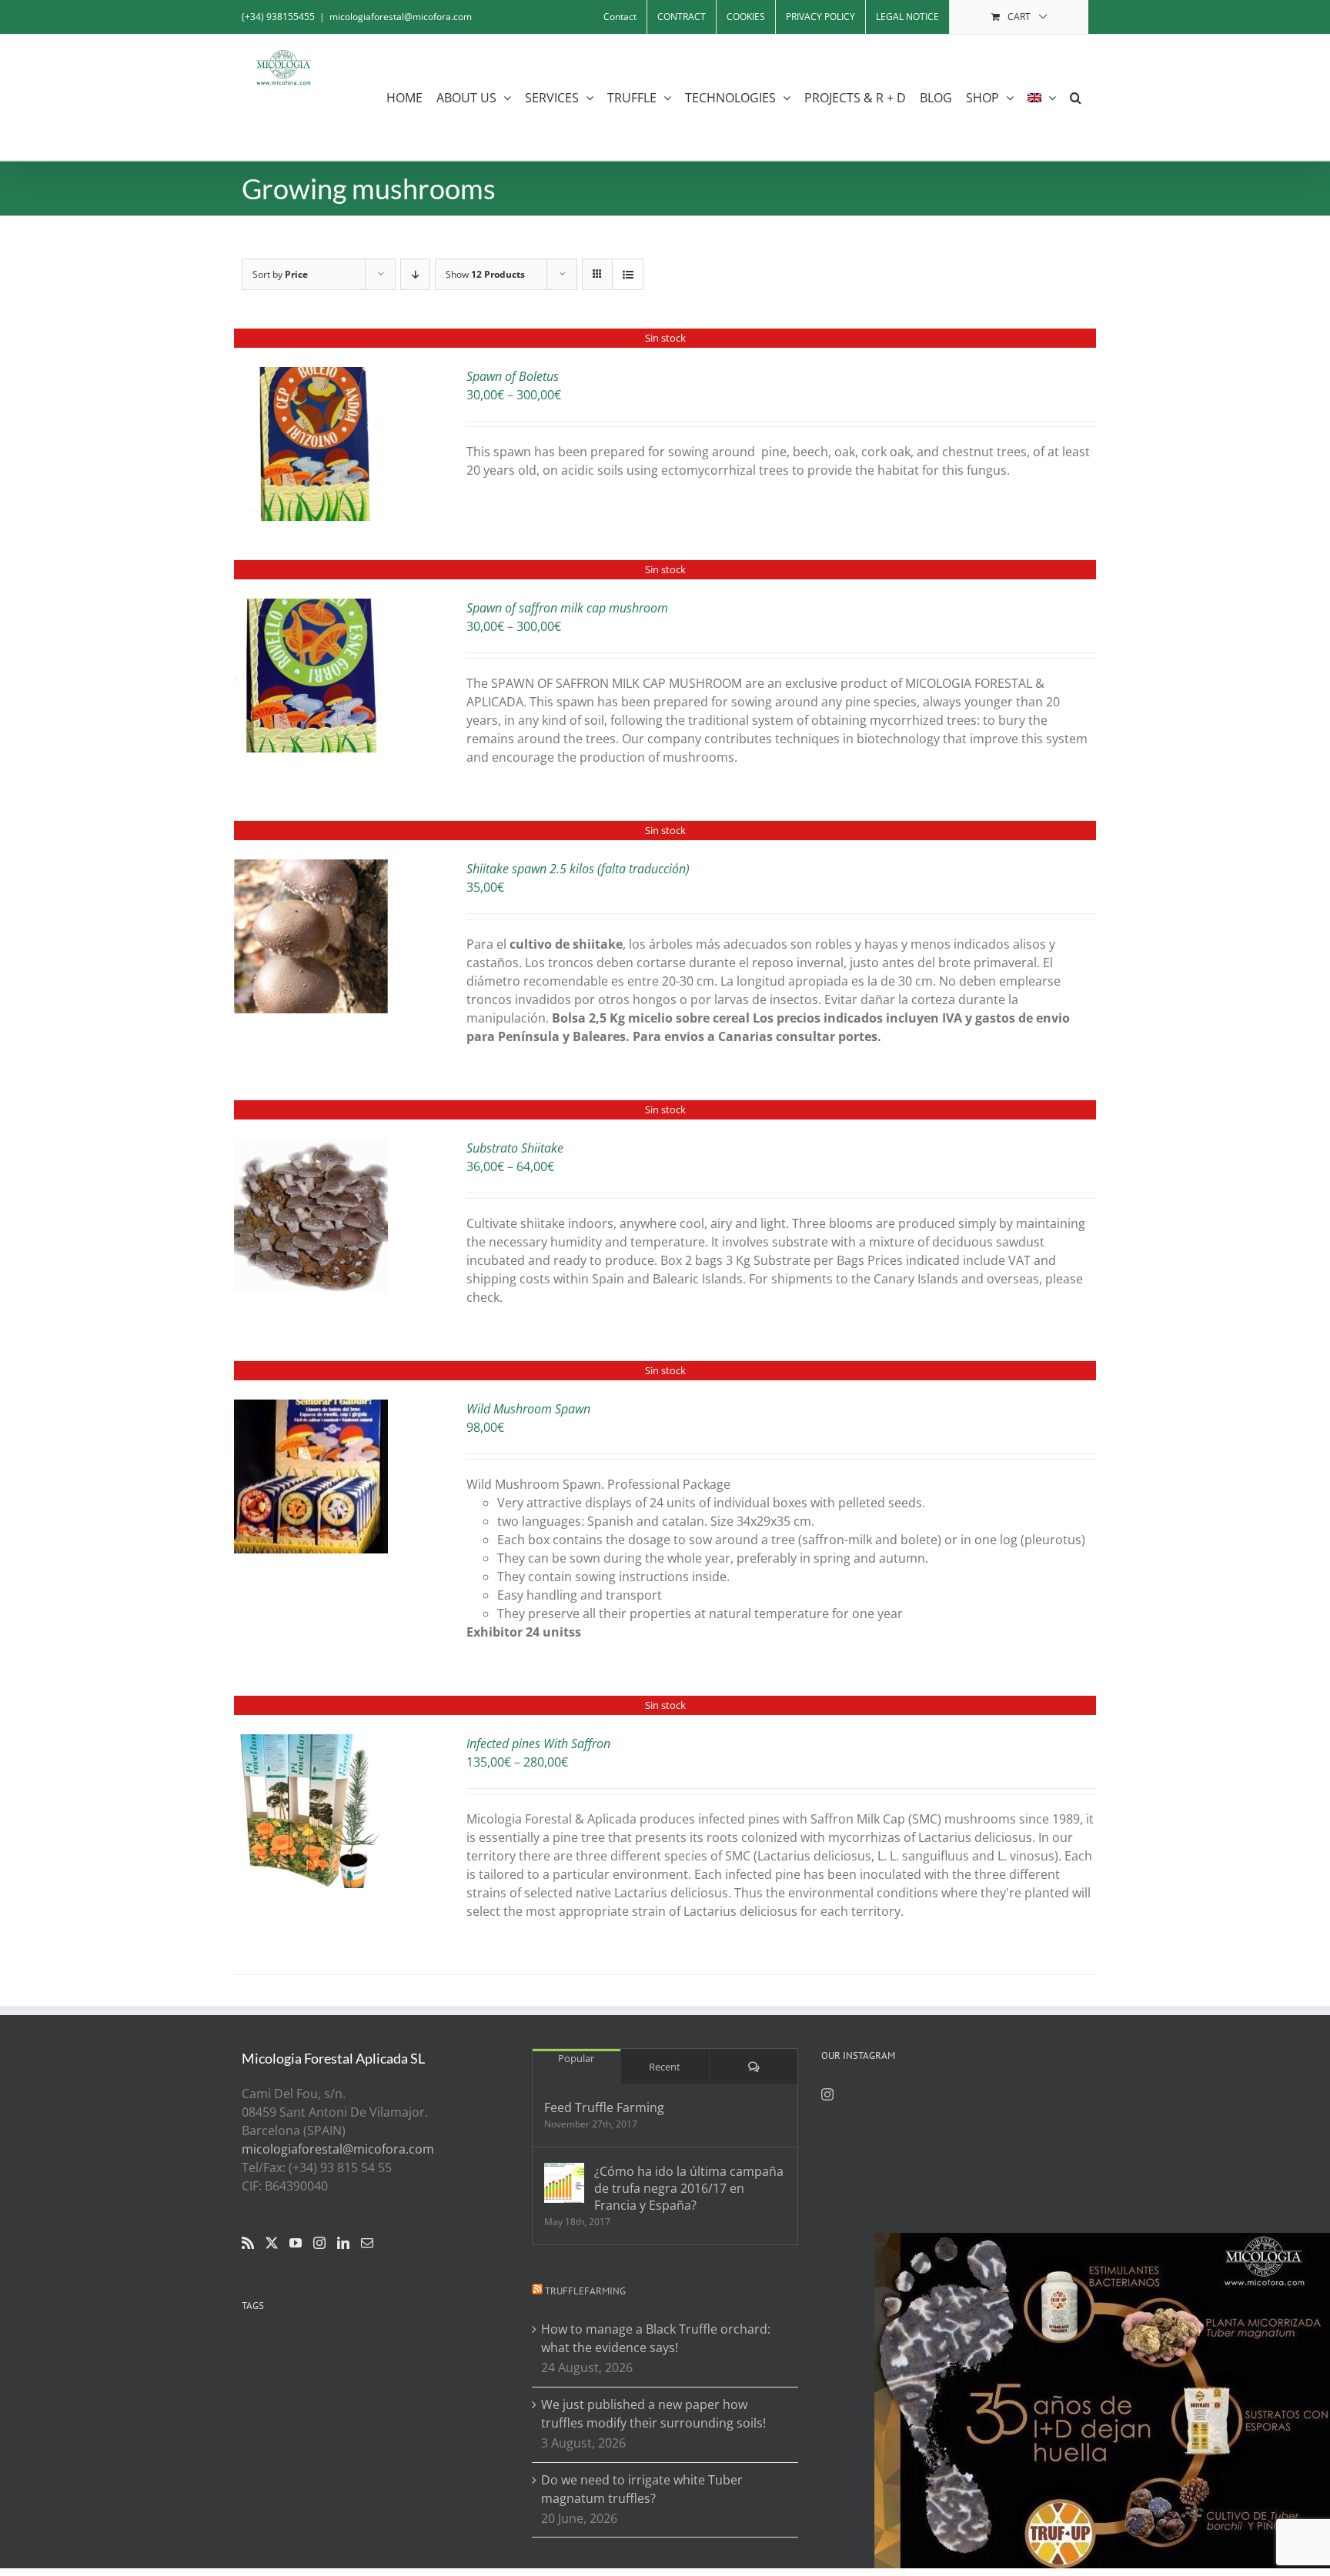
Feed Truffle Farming (604, 2107)
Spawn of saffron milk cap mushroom (567, 608)
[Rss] (248, 2243)
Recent (665, 2067)
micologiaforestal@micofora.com (401, 17)
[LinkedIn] (343, 2243)
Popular (576, 2058)
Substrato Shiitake (515, 1148)
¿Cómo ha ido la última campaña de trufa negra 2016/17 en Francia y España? (689, 2188)
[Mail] (367, 2243)
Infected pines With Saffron (538, 1743)
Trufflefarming (585, 2291)
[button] (1076, 97)
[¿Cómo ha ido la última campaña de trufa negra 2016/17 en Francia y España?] (564, 2183)
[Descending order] (415, 274)
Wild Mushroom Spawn (528, 1409)
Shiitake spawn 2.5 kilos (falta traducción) (578, 869)
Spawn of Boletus (513, 376)
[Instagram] (319, 2243)
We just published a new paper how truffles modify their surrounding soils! (653, 2414)
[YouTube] (296, 2243)
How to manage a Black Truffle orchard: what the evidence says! (656, 2338)
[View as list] (628, 274)
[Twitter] (272, 2243)
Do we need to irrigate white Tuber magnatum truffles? (642, 2489)
